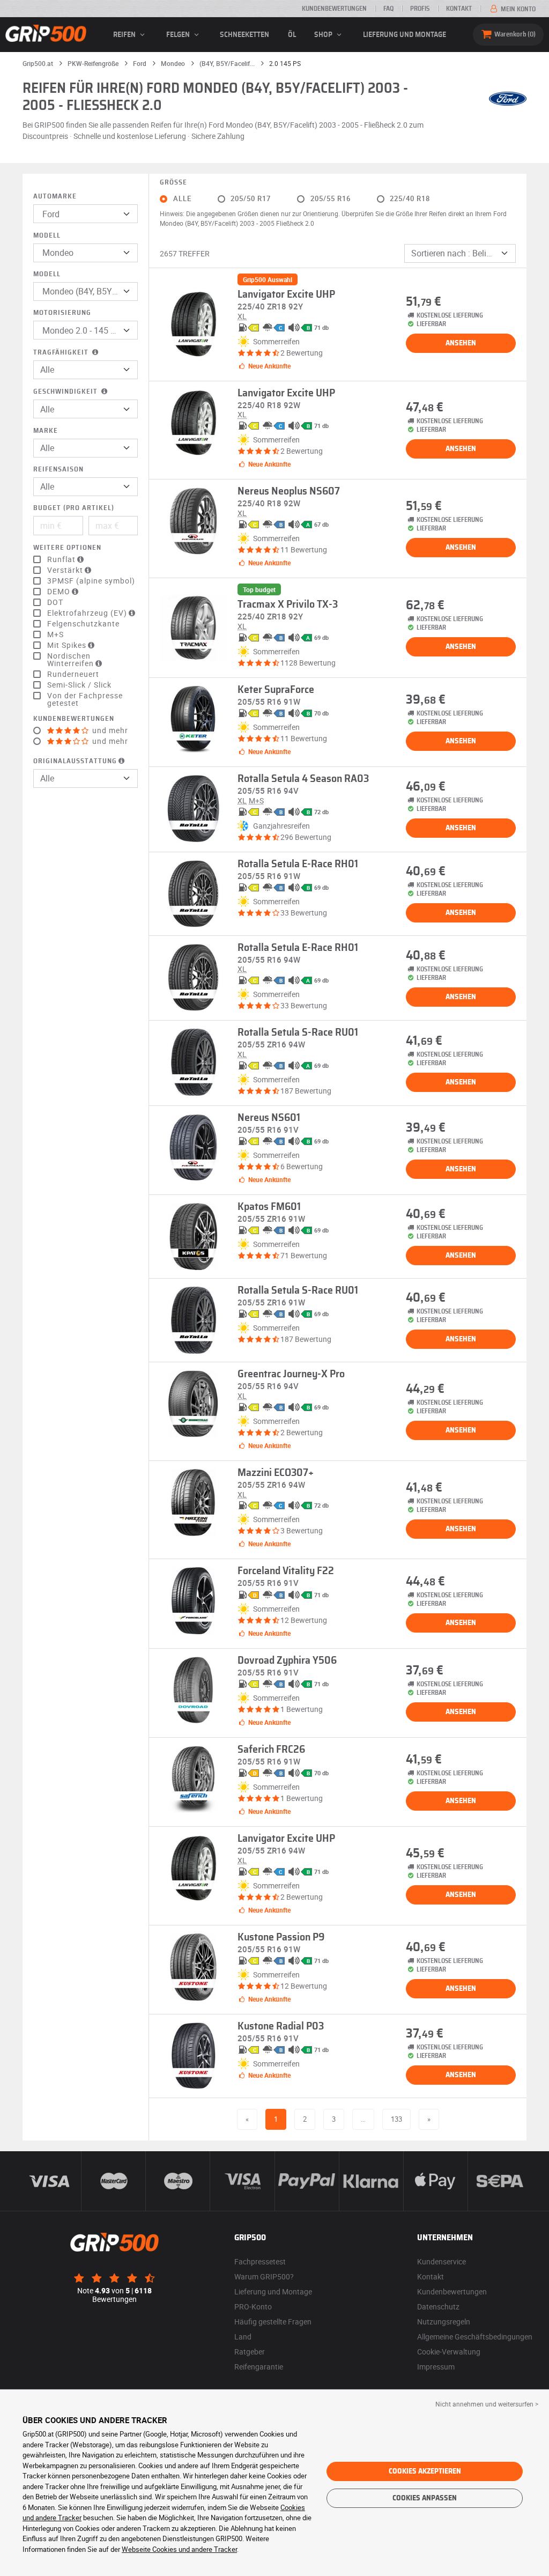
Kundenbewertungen (334, 9)
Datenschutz (438, 2306)
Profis (420, 9)
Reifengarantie (259, 2367)
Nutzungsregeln (444, 2322)
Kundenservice (442, 2261)
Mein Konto (517, 9)
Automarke (55, 197)
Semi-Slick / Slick (79, 685)
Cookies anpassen (425, 2498)
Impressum (436, 2367)
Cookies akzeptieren (425, 2471)
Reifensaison (58, 470)
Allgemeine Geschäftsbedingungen (475, 2337)
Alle (182, 199)
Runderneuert (73, 674)
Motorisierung (62, 313)
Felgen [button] (179, 35)
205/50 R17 (251, 199)
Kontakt (459, 9)
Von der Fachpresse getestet (85, 699)
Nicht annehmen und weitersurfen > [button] (487, 2404)
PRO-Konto (253, 2306)
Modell (47, 236)
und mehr (109, 730)
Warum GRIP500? (264, 2276)
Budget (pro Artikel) (74, 508)
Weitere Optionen (67, 548)
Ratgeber (250, 2352)
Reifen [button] (125, 35)
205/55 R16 (331, 199)
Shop (324, 35)
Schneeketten (244, 35)
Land (243, 2337)
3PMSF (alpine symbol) (91, 581)
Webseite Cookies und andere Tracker (179, 2549)
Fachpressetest (260, 2261)
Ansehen (461, 343)
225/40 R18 (410, 199)
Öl (292, 35)
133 (396, 2119)
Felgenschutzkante (83, 624)
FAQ (388, 9)
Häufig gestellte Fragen (273, 2322)
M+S (55, 634)
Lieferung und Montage (405, 35)
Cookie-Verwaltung (449, 2352)
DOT (55, 602)
